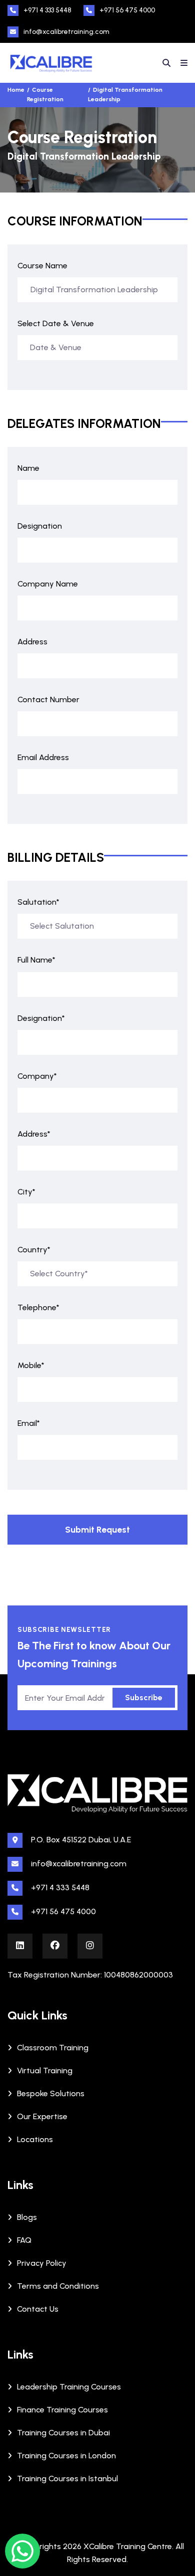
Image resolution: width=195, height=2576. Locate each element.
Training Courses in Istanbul (67, 2478)
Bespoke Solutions (51, 2093)
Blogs (27, 2217)
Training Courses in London (66, 2456)
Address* (34, 1134)
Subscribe (144, 1697)
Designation (40, 526)
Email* (29, 1423)
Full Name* (36, 960)
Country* (34, 1250)
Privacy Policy (42, 2263)
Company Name (48, 584)
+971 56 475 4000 (127, 10)
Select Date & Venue (56, 323)
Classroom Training (53, 2048)
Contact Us (38, 2309)
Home (16, 90)
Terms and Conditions (58, 2286)
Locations (35, 2139)
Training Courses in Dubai (63, 2433)
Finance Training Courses (62, 2410)
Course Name (42, 266)
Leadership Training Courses (69, 2387)
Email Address (43, 757)
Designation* (41, 1018)
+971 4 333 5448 (47, 10)
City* (26, 1192)
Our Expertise (42, 2116)
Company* (37, 1076)
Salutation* (38, 902)
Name (28, 468)
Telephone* (38, 1307)
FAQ (24, 2240)
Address (32, 642)
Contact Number (48, 699)
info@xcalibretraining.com (66, 32)
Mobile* (31, 1365)
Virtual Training (45, 2071)
